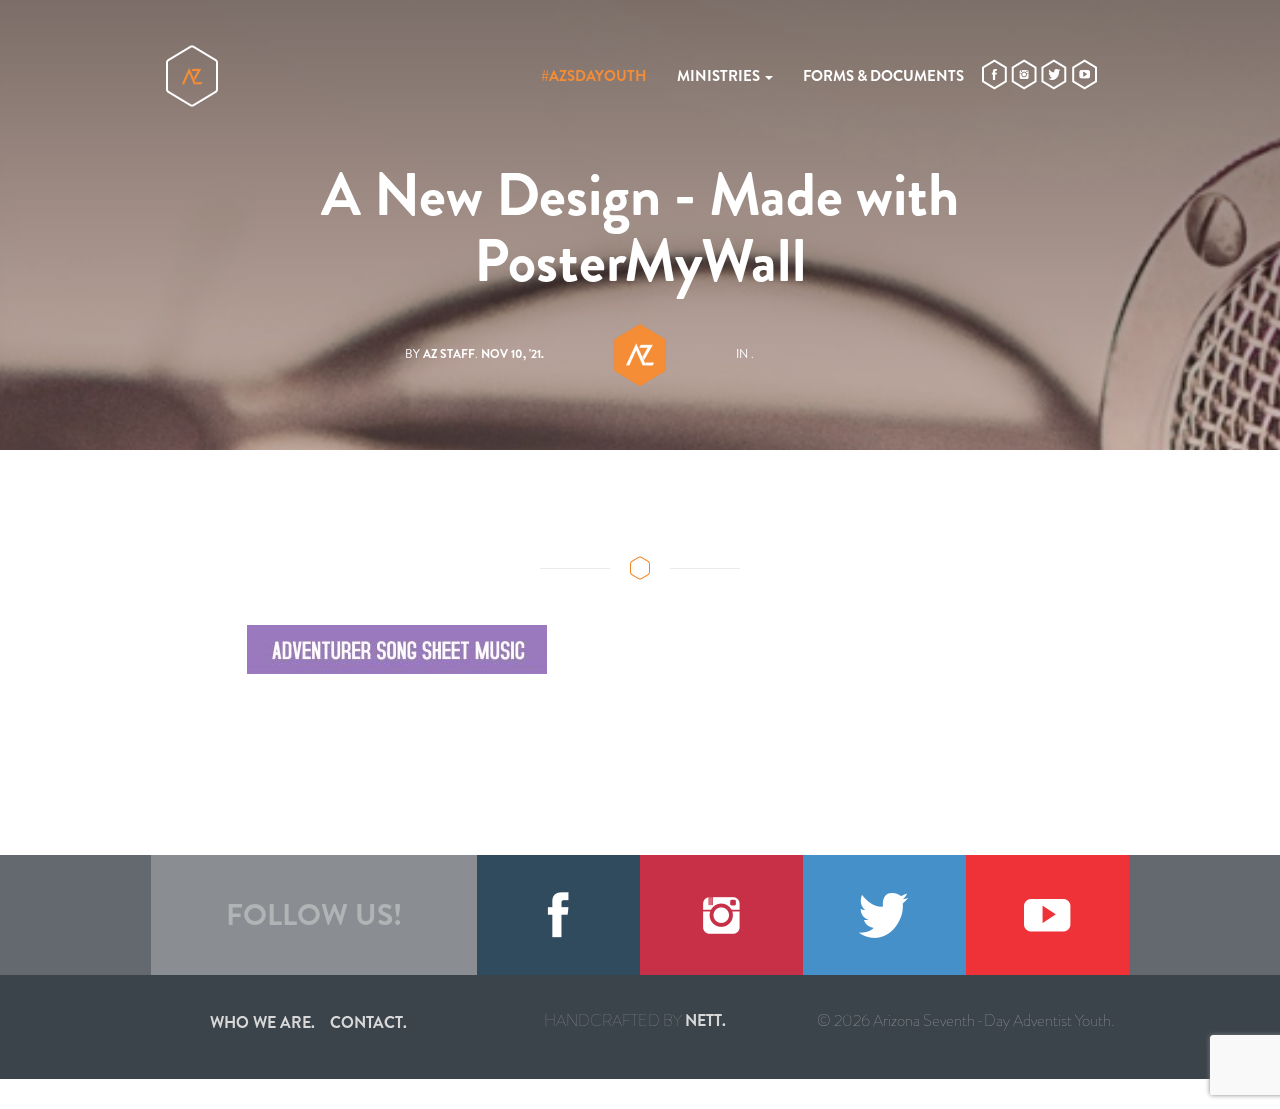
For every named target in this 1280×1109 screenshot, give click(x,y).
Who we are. (262, 1022)
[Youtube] (1047, 915)
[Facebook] (558, 915)
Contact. (368, 1022)
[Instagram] (721, 915)
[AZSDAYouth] (192, 76)
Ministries (720, 76)
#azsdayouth (594, 76)
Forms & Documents (883, 76)
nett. (705, 1020)
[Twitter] (884, 915)
